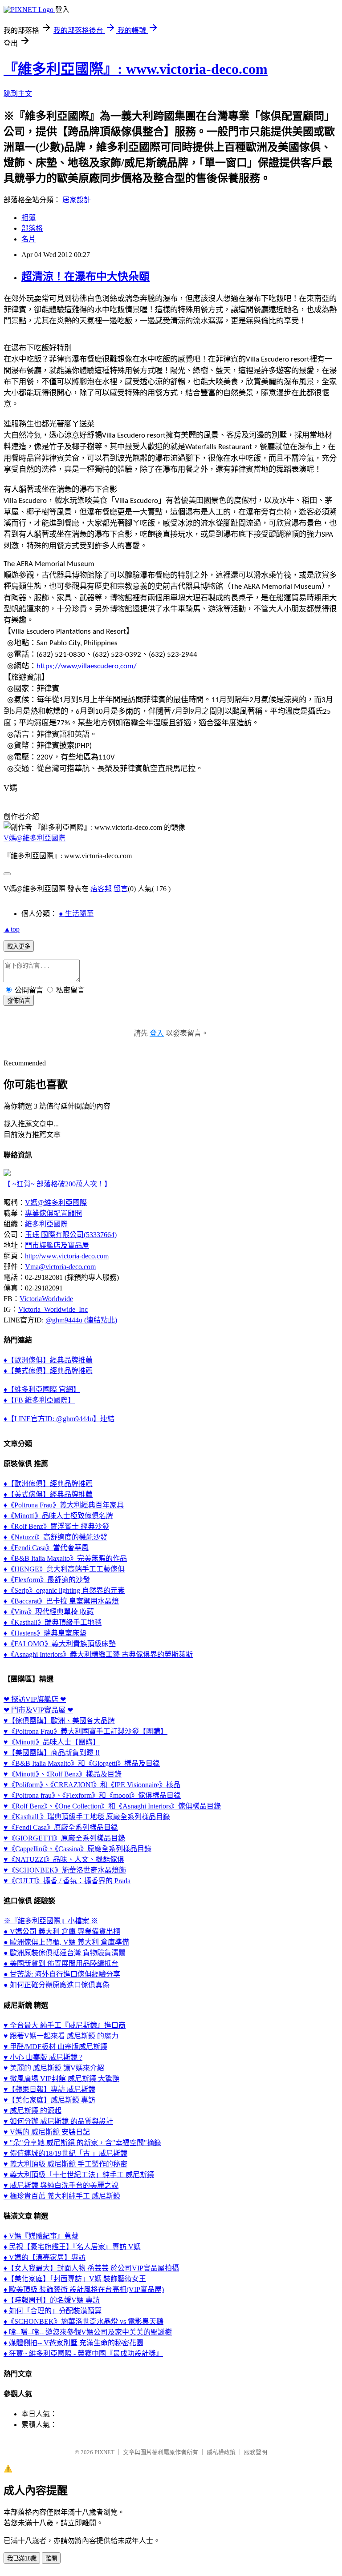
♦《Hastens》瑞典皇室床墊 (45, 1633)
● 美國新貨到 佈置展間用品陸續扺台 (61, 1963)
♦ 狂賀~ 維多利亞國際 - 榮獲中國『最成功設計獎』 (83, 2353)
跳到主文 (18, 94)
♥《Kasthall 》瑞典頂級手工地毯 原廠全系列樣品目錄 (87, 1817)
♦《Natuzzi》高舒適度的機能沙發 (55, 1537)
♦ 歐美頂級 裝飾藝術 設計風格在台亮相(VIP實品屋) (84, 2289)
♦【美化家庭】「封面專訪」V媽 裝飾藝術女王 (75, 2279)
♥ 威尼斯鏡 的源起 (33, 2111)
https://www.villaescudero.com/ (87, 666)
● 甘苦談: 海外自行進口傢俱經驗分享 (62, 1974)
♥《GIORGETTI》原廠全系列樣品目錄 (64, 1838)
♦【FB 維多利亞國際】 (39, 1400)
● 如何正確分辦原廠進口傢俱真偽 (57, 1985)
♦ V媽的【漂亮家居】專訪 (45, 2257)
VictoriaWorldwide (46, 1299)
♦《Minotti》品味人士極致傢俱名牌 (58, 1516)
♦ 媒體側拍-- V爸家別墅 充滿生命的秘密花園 (73, 2343)
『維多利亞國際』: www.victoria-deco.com (136, 69)
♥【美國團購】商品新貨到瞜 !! (52, 1753)
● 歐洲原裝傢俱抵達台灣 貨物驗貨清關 (65, 1953)
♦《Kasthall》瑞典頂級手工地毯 (53, 1622)
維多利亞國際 (46, 1224)
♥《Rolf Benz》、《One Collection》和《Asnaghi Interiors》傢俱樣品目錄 (112, 1806)
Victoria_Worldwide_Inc (53, 1309)
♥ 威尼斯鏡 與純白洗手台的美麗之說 (61, 2185)
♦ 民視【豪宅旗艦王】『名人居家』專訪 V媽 (72, 2247)
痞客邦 (101, 889)
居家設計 (77, 200)
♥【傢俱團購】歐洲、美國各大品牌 (59, 1721)
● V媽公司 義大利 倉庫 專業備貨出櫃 (62, 1931)
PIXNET (104, 2452)
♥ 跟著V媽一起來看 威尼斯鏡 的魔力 (61, 2036)
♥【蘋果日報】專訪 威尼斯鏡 (49, 2089)
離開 (51, 2558)
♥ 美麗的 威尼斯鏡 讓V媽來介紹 (54, 2068)
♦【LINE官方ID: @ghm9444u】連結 (59, 1419)
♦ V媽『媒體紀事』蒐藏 (41, 2236)
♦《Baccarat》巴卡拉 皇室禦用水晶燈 (61, 1601)
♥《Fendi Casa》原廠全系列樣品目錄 (61, 1827)
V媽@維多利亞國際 (35, 838)
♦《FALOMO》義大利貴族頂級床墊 (60, 1644)
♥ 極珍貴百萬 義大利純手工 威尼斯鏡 (62, 2196)
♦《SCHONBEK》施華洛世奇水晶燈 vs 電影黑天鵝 (83, 2321)
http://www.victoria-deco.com (67, 1256)
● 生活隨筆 (76, 914)
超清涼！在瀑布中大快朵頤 (85, 277)
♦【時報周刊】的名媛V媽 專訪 (52, 2300)
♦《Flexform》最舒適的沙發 (47, 1580)
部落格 (32, 228)
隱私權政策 (221, 2452)
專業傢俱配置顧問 (53, 1213)
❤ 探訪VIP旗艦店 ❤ (35, 1699)
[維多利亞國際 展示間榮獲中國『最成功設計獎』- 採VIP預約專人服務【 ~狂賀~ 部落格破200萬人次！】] (7, 1174)
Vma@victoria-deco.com (60, 1267)
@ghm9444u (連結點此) (81, 1320)
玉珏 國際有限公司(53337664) (71, 1235)
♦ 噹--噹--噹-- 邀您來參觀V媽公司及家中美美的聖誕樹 (88, 2332)
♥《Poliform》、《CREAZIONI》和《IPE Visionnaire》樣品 (92, 1785)
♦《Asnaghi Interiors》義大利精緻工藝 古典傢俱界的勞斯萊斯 (98, 1654)
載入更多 (19, 946)
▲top (12, 929)
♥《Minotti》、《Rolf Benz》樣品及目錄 (63, 1774)
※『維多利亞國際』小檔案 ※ (51, 1921)
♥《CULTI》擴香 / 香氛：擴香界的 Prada (67, 1881)
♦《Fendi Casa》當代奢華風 (46, 1548)
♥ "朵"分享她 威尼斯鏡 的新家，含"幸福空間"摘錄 (82, 2143)
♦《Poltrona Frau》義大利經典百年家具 (64, 1505)
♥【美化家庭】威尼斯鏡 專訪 (49, 2100)
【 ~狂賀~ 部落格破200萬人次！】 (57, 1184)
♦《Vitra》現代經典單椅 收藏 (49, 1612)
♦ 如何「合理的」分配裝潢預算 (53, 2311)
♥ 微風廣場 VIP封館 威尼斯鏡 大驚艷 (61, 2079)
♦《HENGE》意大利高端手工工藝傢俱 (64, 1569)
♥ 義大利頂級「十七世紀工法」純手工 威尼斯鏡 (79, 2175)
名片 (28, 239)
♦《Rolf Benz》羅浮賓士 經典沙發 (56, 1526)
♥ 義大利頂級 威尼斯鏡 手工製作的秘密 (65, 2164)
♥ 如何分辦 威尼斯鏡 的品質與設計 (58, 2121)
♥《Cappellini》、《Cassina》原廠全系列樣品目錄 (77, 1849)
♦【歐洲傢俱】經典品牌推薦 (48, 1360)
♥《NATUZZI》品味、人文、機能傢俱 (64, 1859)
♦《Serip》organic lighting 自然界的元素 (64, 1590)
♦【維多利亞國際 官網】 (42, 1389)
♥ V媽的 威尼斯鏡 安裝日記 (47, 2132)
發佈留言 (19, 1001)
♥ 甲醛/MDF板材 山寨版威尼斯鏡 (55, 2047)
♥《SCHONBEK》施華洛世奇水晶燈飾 (65, 1870)
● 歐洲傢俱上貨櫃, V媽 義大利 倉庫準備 (66, 1942)
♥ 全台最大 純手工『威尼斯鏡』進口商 (65, 2025)
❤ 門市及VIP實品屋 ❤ (38, 1710)
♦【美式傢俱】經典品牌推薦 (48, 1371)
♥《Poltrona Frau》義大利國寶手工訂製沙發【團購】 (85, 1731)
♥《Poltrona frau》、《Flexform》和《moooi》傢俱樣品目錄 (92, 1795)
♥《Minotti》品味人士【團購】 (52, 1742)
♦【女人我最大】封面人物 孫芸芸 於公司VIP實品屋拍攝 (91, 2268)
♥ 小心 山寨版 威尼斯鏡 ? (43, 2057)
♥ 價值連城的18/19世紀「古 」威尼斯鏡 (65, 2153)
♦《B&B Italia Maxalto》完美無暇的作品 (65, 1558)
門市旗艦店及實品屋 (57, 1245)
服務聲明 (256, 2452)
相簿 (28, 218)
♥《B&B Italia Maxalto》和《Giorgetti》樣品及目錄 (82, 1763)
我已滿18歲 (22, 2558)
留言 (121, 889)
